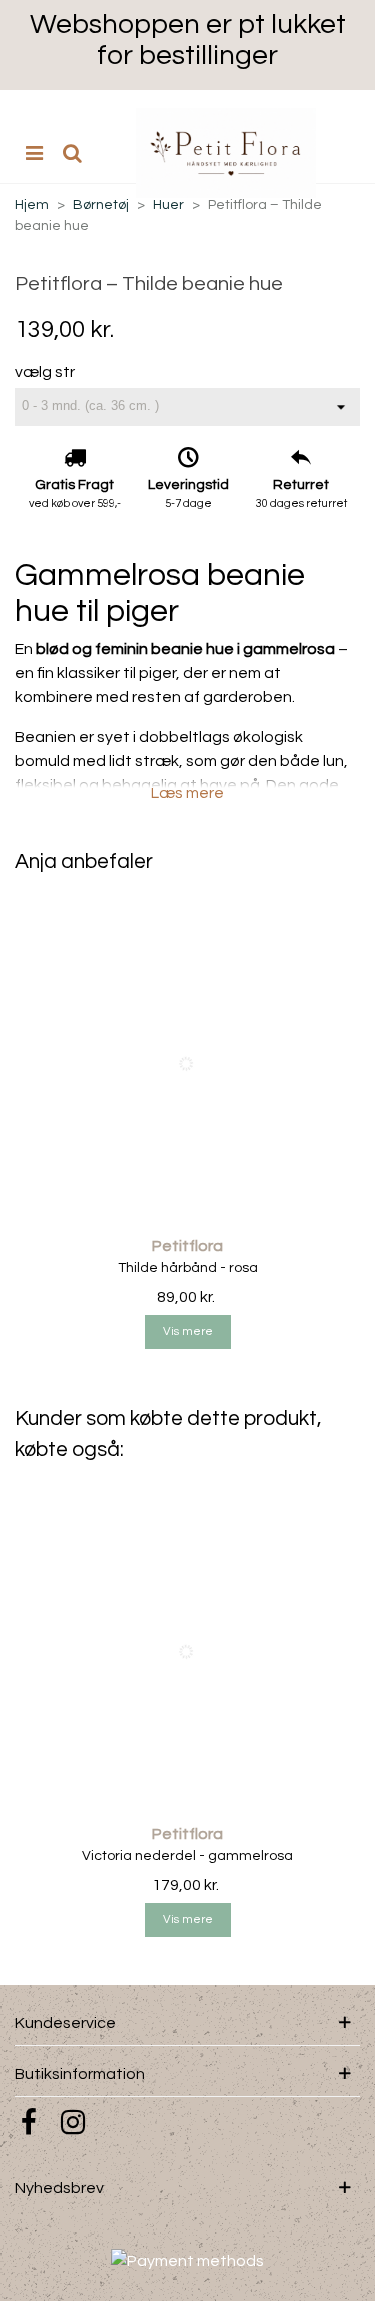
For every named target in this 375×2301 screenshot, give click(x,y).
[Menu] (34, 153)
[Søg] (72, 153)
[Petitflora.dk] (226, 153)
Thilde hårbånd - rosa (188, 1268)
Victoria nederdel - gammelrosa (187, 1856)
